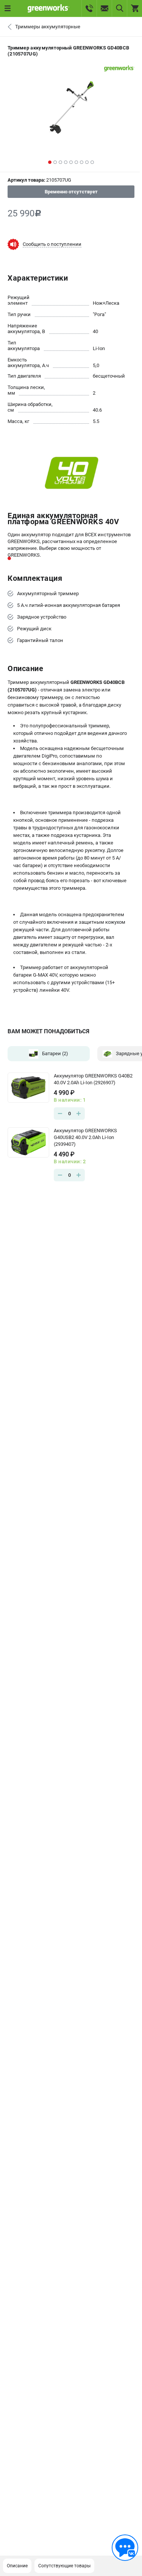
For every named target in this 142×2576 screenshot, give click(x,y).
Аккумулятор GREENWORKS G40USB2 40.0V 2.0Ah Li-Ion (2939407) (85, 1137)
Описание (17, 2566)
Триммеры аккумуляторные (48, 27)
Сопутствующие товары (64, 2566)
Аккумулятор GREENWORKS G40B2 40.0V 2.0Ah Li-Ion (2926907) (93, 1079)
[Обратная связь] (125, 2548)
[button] (50, 162)
